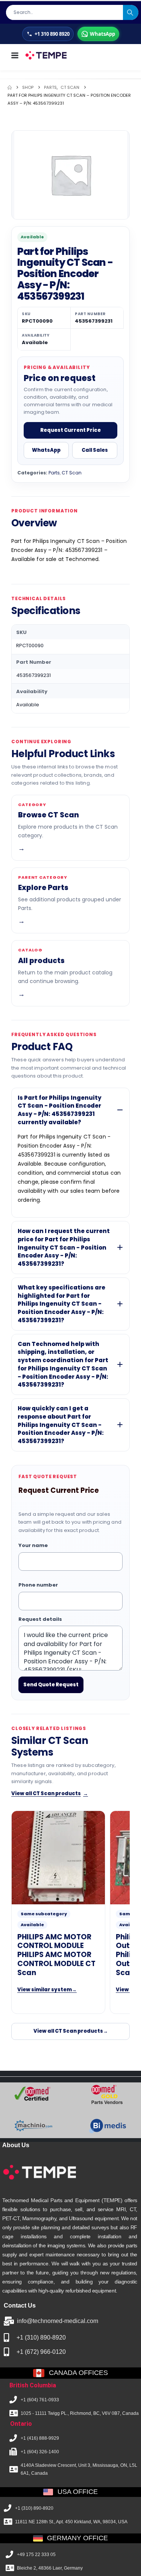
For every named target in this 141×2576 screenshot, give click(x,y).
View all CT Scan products (50, 1793)
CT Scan (72, 473)
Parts (54, 473)
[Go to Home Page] (10, 88)
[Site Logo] (46, 55)
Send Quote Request (51, 1685)
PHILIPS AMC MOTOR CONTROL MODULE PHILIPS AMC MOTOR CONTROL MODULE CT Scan (56, 1955)
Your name (33, 1545)
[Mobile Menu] (15, 55)
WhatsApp (46, 450)
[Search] (131, 12)
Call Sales (95, 450)
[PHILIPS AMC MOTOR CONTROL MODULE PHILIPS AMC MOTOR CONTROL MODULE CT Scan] (58, 1858)
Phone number (38, 1585)
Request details (40, 1619)
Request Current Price (70, 430)
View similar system (47, 1990)
